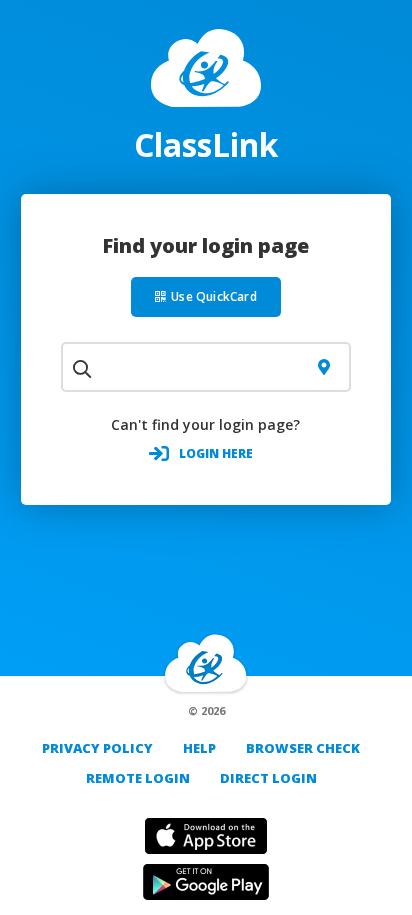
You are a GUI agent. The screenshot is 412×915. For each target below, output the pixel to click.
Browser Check (303, 748)
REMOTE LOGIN (138, 778)
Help (199, 748)
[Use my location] (323, 366)
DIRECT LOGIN (268, 778)
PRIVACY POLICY (97, 748)
